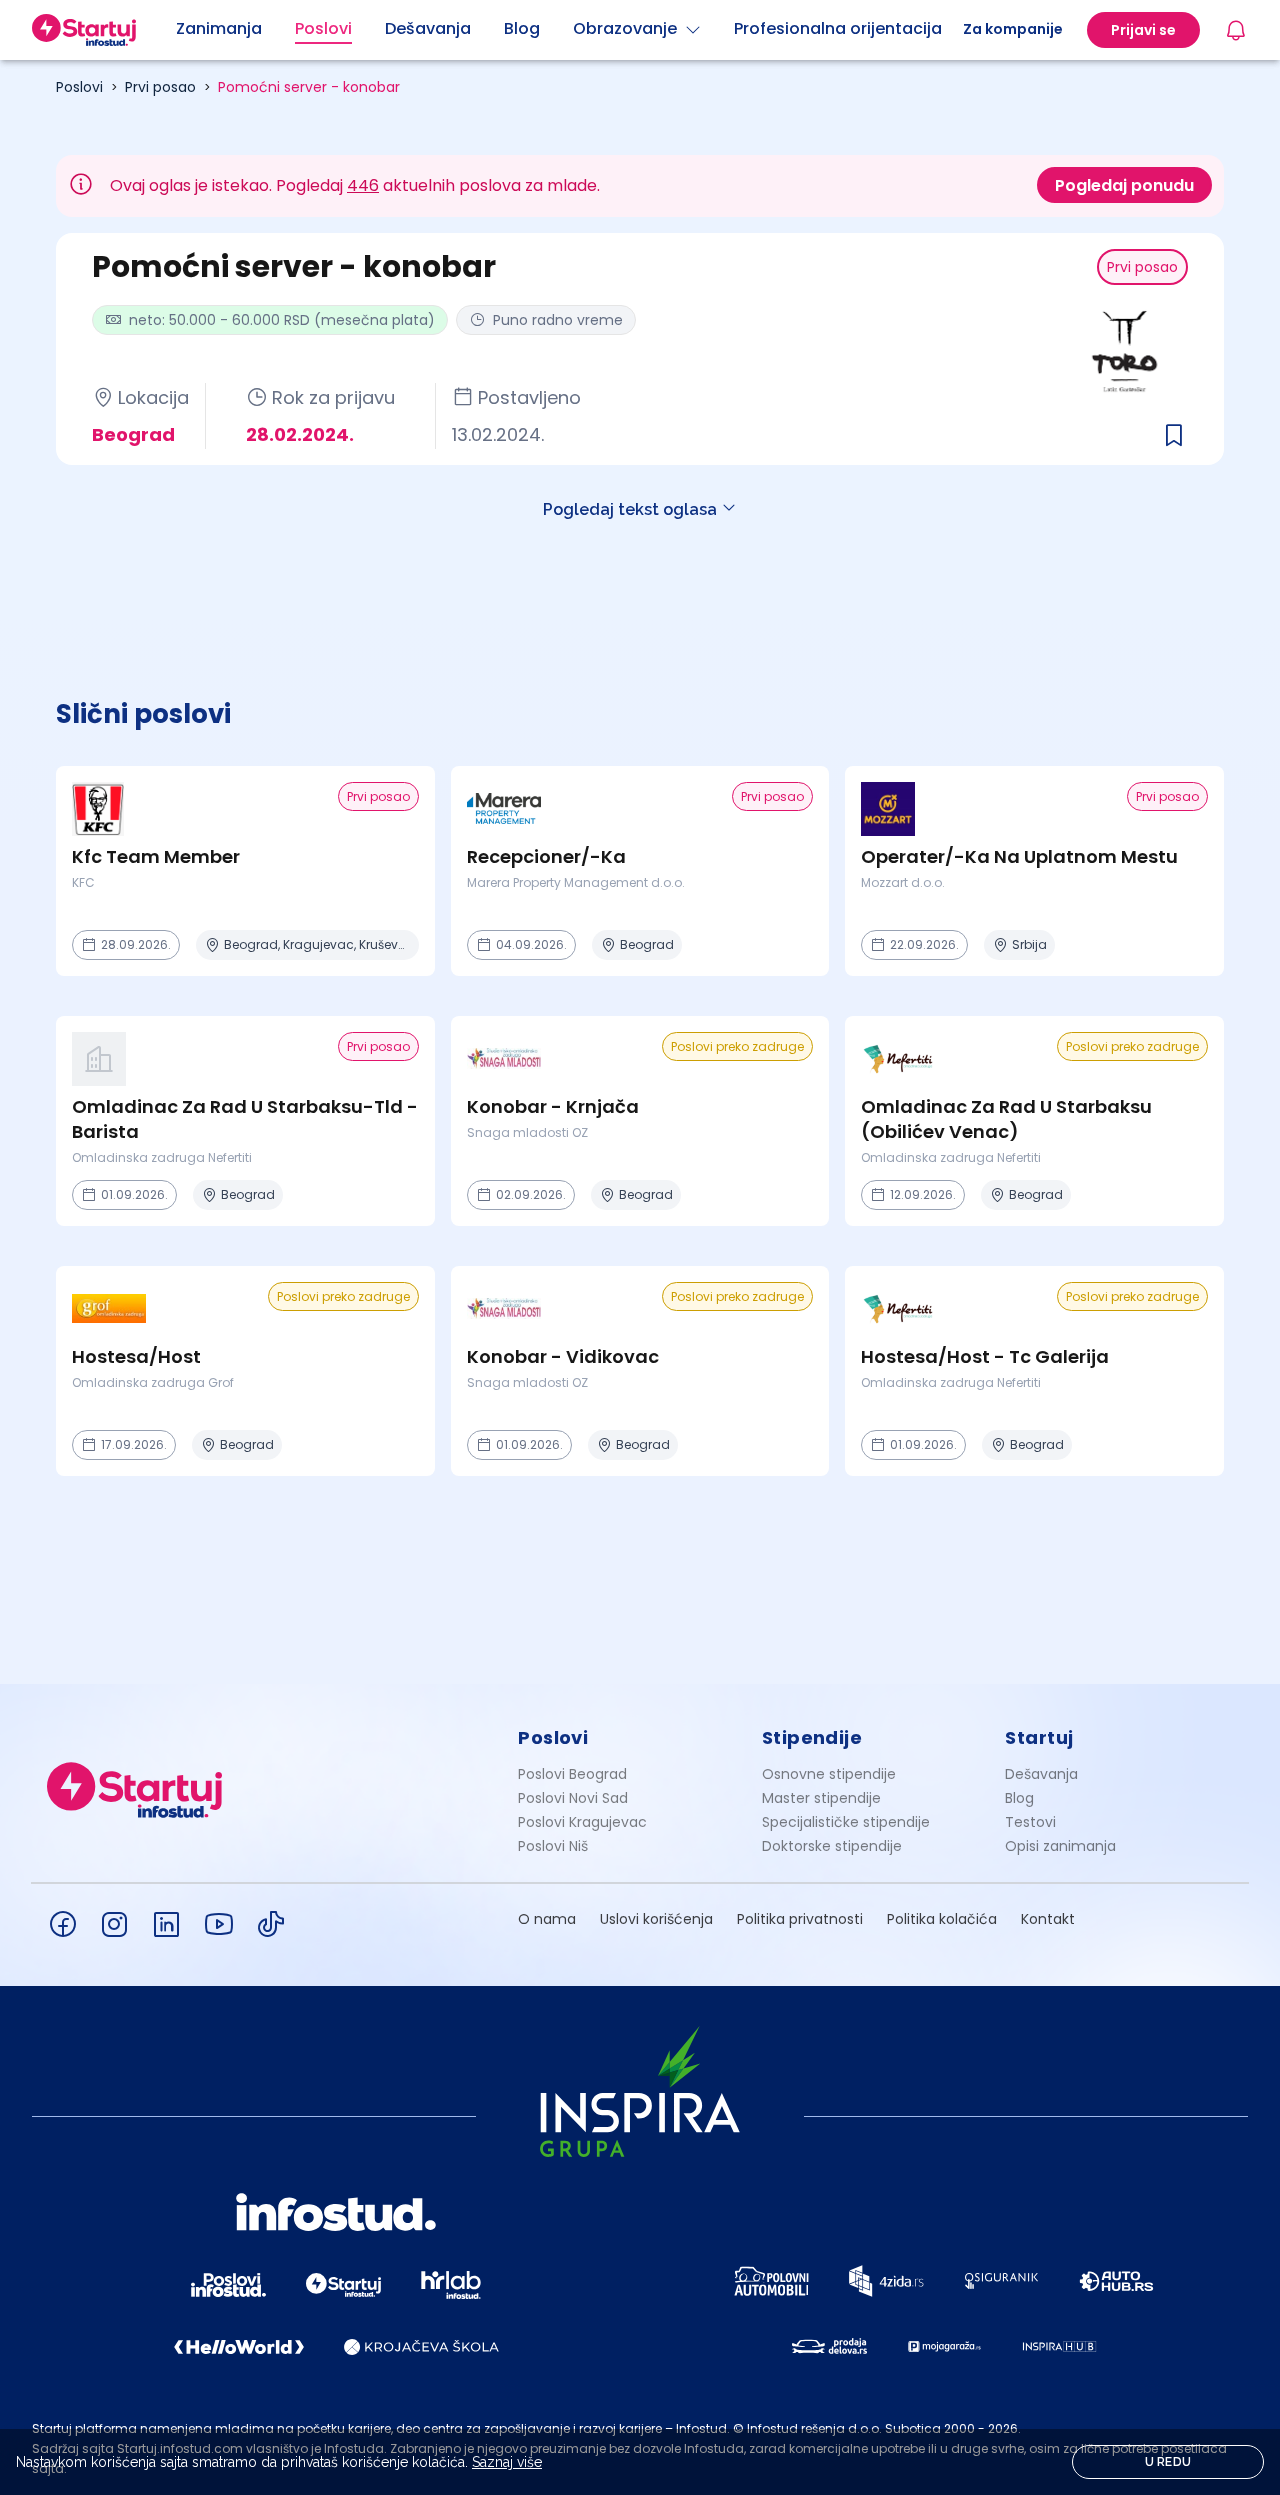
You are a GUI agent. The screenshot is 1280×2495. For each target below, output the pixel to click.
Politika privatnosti (800, 1919)
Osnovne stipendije (829, 1774)
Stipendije (812, 1737)
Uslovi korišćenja (656, 1919)
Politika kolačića (942, 1919)
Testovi (1030, 1822)
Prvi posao (160, 87)
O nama (547, 1919)
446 (363, 185)
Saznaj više (507, 2462)
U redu (1168, 2462)
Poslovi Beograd (572, 1774)
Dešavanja (1041, 1774)
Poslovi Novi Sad (573, 1798)
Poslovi (79, 87)
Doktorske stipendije (832, 1846)
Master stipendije (821, 1798)
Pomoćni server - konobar (309, 87)
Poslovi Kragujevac (582, 1822)
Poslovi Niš (553, 1846)
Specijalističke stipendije (846, 1822)
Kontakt (1048, 1919)
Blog (1019, 1798)
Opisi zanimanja (1060, 1846)
